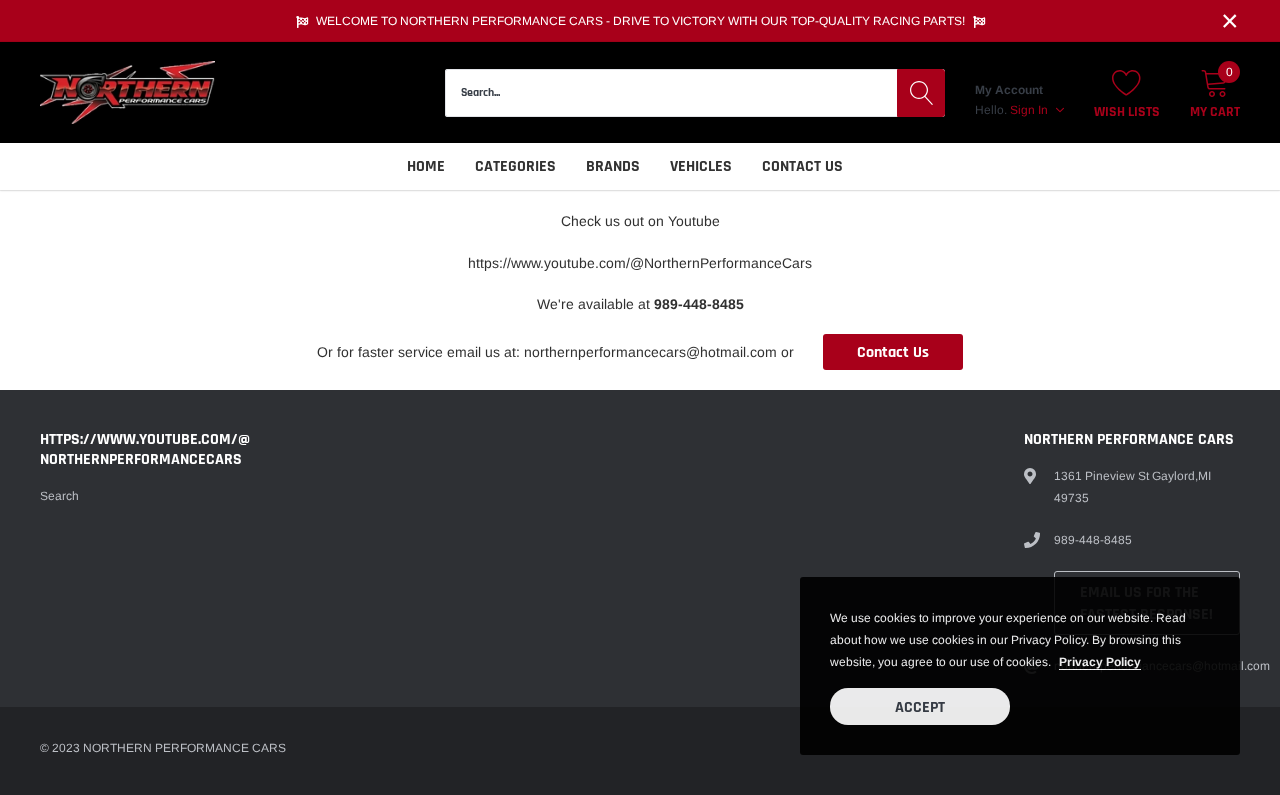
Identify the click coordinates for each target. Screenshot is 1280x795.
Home (426, 166)
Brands (613, 166)
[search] (921, 93)
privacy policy (1100, 662)
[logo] (127, 92)
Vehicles (701, 166)
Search (59, 496)
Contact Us (802, 166)
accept (920, 707)
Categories (515, 166)
